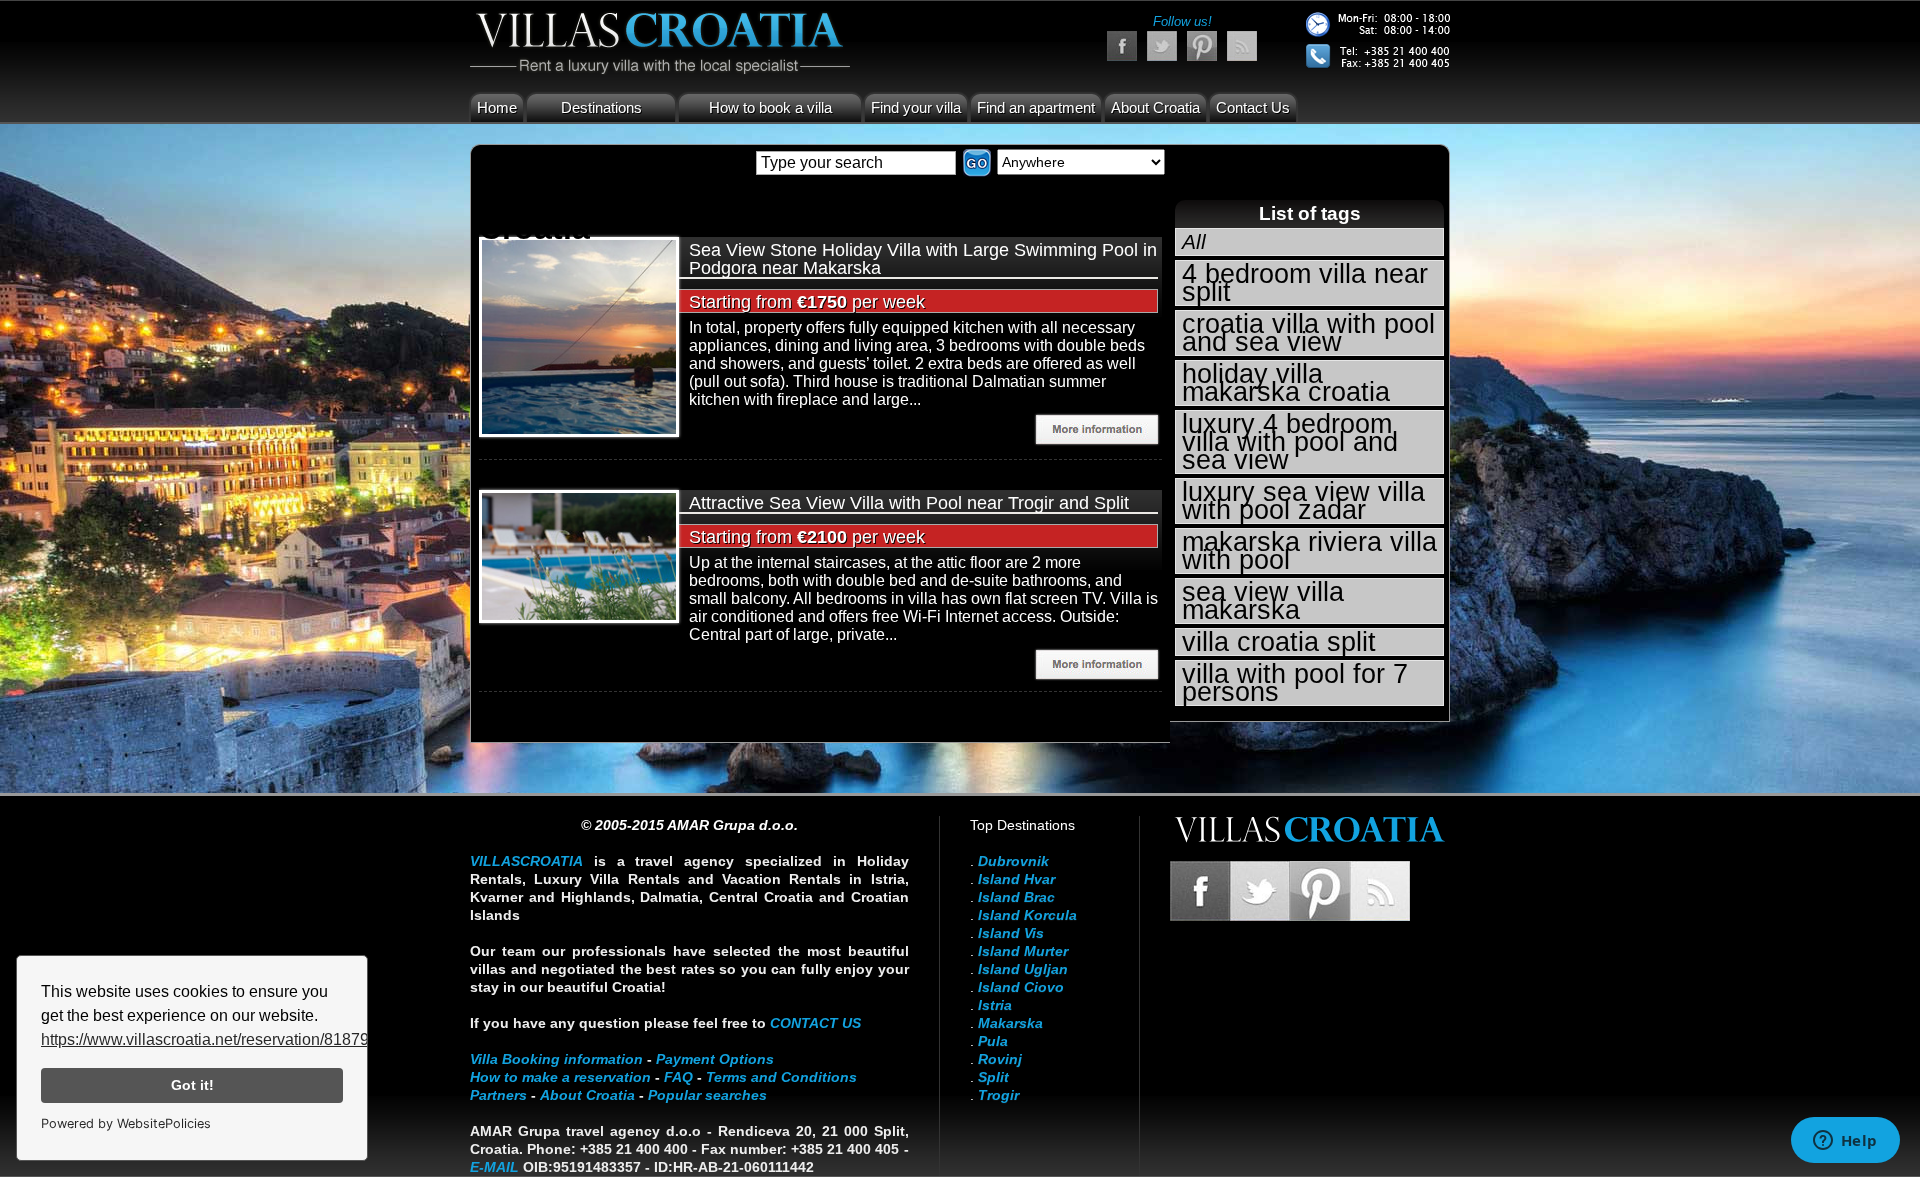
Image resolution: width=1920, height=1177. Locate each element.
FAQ (678, 1077)
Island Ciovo (1021, 987)
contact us (815, 1023)
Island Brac (1016, 897)
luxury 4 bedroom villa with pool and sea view (1290, 442)
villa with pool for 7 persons (1295, 683)
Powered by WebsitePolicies (126, 1123)
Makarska (1010, 1023)
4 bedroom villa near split (1305, 283)
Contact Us (1253, 107)
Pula (993, 1041)
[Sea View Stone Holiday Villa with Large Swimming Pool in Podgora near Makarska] (579, 335)
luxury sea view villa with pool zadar (1303, 501)
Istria (995, 1005)
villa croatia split (1279, 642)
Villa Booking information (556, 1059)
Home (497, 107)
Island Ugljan (1023, 969)
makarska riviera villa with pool (1309, 551)
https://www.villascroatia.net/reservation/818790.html (226, 1039)
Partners (498, 1095)
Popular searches (707, 1095)
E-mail (494, 1167)
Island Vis (1011, 933)
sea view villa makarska (1263, 601)
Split (993, 1077)
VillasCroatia (526, 861)
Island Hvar (1016, 879)
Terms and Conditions (781, 1077)
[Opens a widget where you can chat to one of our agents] (1845, 1142)
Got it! (192, 1085)
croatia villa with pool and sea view (1308, 333)
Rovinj (1000, 1059)
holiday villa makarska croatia (1286, 383)
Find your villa (916, 107)
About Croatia (1155, 107)
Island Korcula (1027, 915)
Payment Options (715, 1059)
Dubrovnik (1013, 861)
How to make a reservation (560, 1077)
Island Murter (1023, 951)
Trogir (998, 1095)
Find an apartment (1036, 107)
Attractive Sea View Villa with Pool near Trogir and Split (909, 503)
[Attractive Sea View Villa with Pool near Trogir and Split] (579, 554)
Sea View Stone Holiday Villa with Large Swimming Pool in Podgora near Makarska (923, 259)
